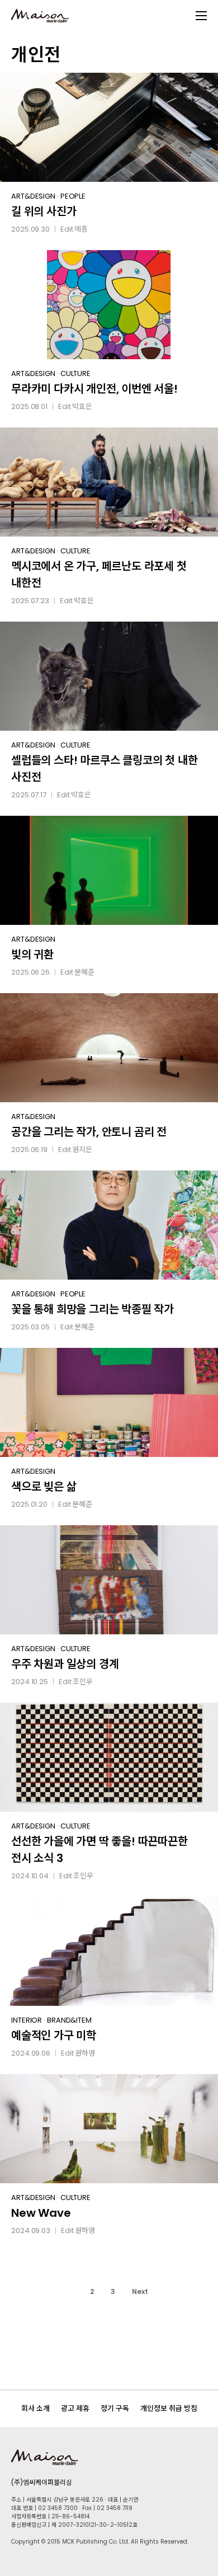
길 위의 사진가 (44, 211)
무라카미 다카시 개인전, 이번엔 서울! (94, 389)
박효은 (82, 406)
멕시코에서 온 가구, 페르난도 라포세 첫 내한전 (99, 575)
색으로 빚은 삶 (44, 1487)
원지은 (82, 1150)
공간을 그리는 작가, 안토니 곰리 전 (89, 1132)
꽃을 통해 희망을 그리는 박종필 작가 (93, 1309)
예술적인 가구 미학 (54, 2036)
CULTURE (75, 373)
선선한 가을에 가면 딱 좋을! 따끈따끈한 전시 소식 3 (99, 1850)
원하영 (85, 2053)
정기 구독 (115, 2408)
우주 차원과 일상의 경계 (65, 1664)
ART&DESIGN (33, 196)
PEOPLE (73, 196)
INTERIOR (27, 2020)
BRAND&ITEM (69, 2020)
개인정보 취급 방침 (169, 2408)
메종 (81, 229)
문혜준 (84, 972)
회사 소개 (35, 2408)
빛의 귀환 (32, 955)
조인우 (83, 1682)
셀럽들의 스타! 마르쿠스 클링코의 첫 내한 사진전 (104, 769)
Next (140, 2291)
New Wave (41, 2213)
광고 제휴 (75, 2408)
